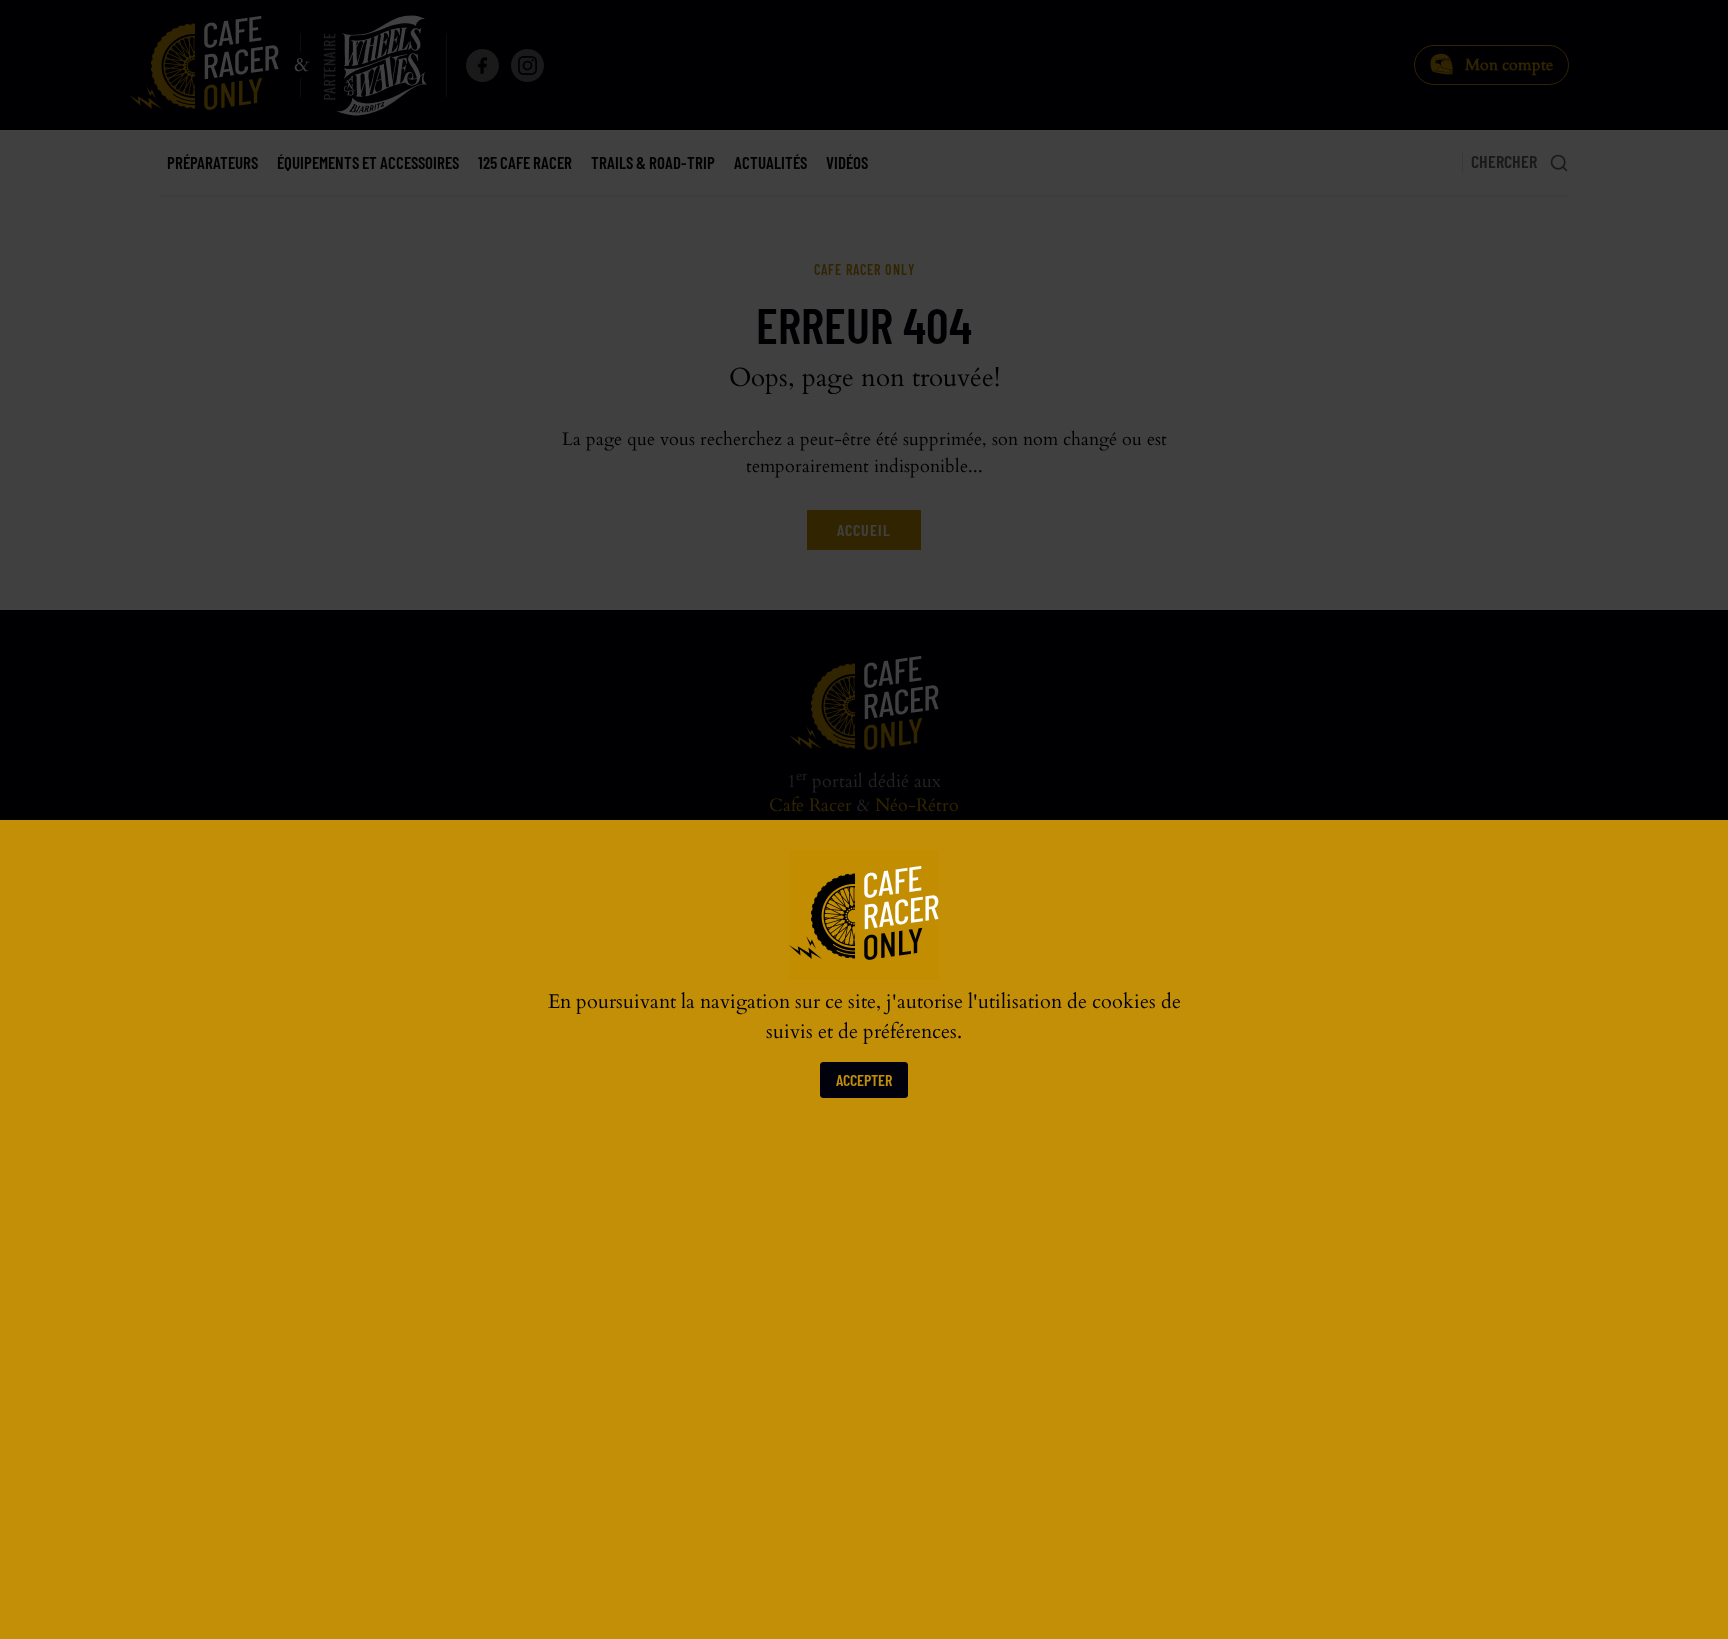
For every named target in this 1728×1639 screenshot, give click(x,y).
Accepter (864, 1079)
